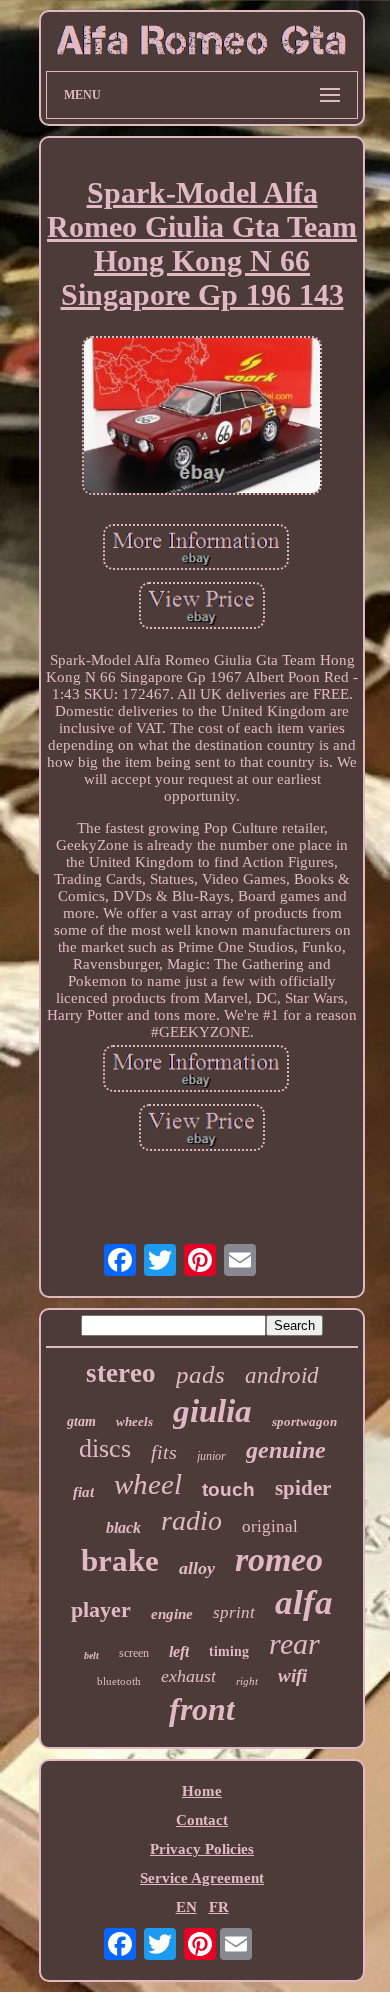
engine (172, 1614)
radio (191, 1520)
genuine (286, 1450)
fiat (83, 1492)
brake (120, 1560)
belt (91, 1655)
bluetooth (119, 1681)
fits (164, 1452)
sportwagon (304, 1421)
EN (186, 1907)
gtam (81, 1421)
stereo (121, 1373)
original (270, 1526)
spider (303, 1488)
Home (202, 1791)
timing (229, 1650)
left (179, 1651)
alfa (304, 1602)
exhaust (188, 1676)
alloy (197, 1568)
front (202, 1709)
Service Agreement (202, 1878)
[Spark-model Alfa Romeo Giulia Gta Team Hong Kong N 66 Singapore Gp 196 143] (202, 417)
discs (105, 1448)
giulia (212, 1411)
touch (228, 1489)
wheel (148, 1484)
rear (294, 1643)
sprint (234, 1612)
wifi (292, 1675)
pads (200, 1374)
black (123, 1527)
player (101, 1609)
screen (134, 1653)
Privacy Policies (202, 1849)
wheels (134, 1421)
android (282, 1375)
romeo (279, 1559)
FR (219, 1907)
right (247, 1681)
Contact (202, 1820)
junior (211, 1456)
